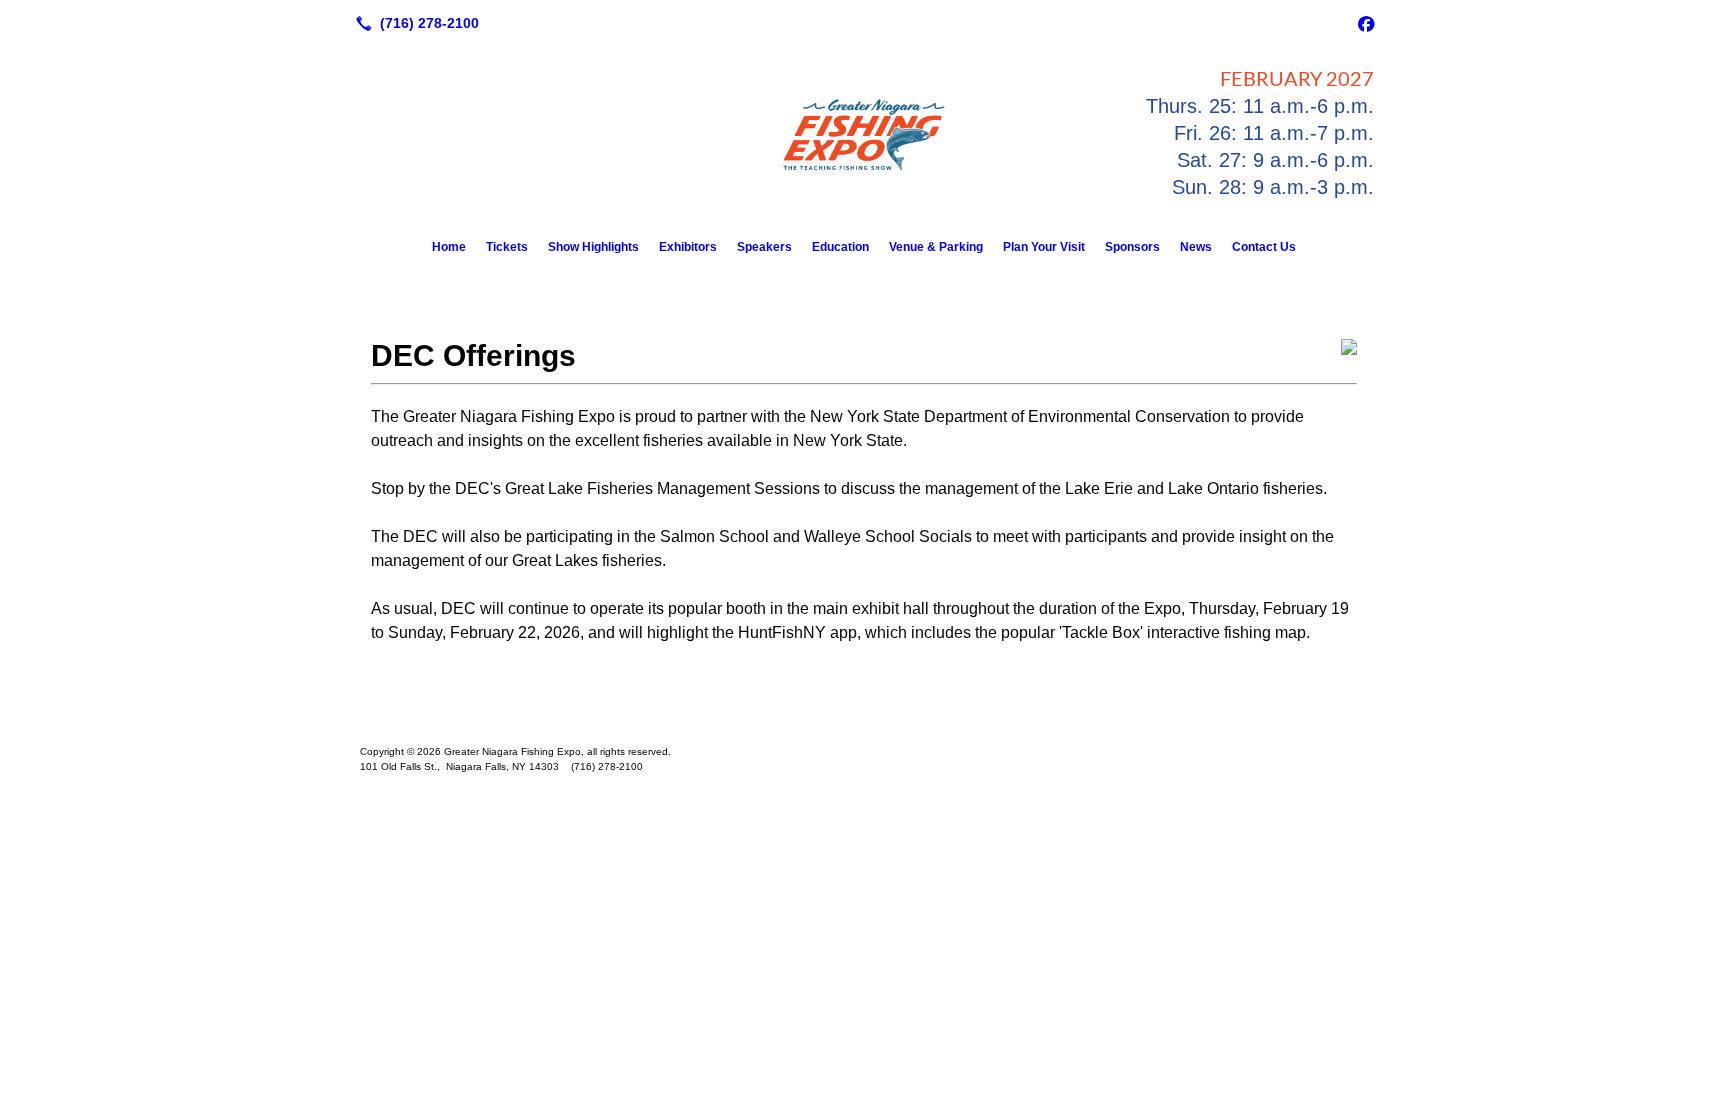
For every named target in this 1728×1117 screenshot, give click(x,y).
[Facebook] (1366, 23)
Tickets (507, 247)
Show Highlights (593, 247)
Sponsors (1132, 247)
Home (449, 247)
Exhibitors (688, 247)
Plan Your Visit (1044, 247)
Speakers (764, 247)
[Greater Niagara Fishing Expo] (864, 720)
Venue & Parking (936, 247)
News (1196, 247)
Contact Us (1264, 247)
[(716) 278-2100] (413, 23)
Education (840, 247)
